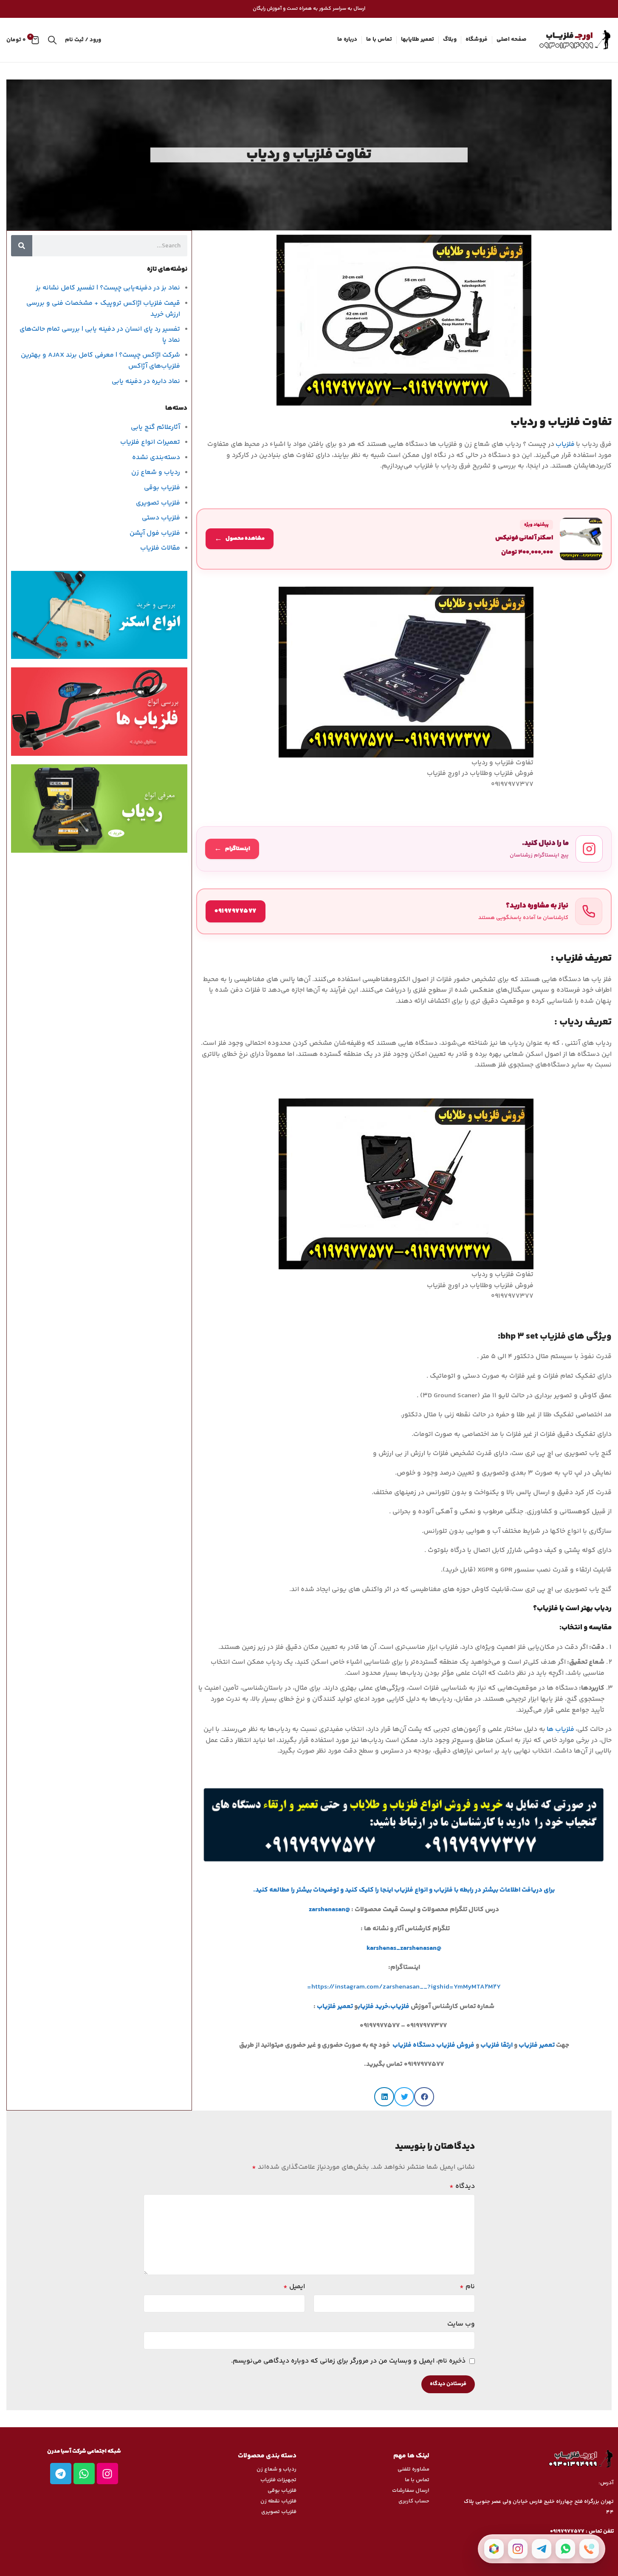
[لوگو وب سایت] (573, 40)
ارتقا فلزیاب (497, 2045)
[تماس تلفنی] (589, 2549)
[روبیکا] (494, 2549)
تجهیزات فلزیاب (278, 2480)
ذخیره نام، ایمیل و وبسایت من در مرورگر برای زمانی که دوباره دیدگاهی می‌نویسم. (348, 2361)
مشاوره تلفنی (413, 2469)
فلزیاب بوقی (162, 488)
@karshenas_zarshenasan (404, 1948)
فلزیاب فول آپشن (155, 533)
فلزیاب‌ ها (561, 1729)
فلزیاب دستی (161, 518)
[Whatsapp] (84, 2474)
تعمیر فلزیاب (336, 2007)
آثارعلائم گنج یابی (155, 427)
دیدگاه (462, 2186)
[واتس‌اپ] (565, 2549)
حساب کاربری (414, 2501)
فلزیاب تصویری (158, 503)
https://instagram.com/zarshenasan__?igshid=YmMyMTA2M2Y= (404, 1987)
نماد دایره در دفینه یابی (146, 382)
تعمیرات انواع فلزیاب (150, 442)
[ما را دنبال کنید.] (404, 849)
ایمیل (294, 2287)
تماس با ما (417, 2480)
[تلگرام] (542, 2549)
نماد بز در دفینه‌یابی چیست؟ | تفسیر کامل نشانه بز (108, 288)
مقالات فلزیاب (160, 548)
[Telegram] (61, 2474)
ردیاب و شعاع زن (156, 472)
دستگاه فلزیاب (414, 2045)
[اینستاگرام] (518, 2549)
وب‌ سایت (461, 2324)
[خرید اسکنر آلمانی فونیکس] (404, 539)
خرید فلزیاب (373, 2007)
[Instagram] (107, 2474)
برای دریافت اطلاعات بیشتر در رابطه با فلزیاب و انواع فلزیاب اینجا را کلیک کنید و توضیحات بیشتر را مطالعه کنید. (404, 1890)
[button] (424, 2097)
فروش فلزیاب (455, 2045)
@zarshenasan (329, 1910)
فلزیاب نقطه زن (278, 2501)
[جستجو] (52, 40)
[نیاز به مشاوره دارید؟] (404, 911)
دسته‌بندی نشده (156, 458)
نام (467, 2287)
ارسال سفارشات (411, 2491)
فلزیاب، (399, 2007)
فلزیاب (566, 444)
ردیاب (571, 1022)
